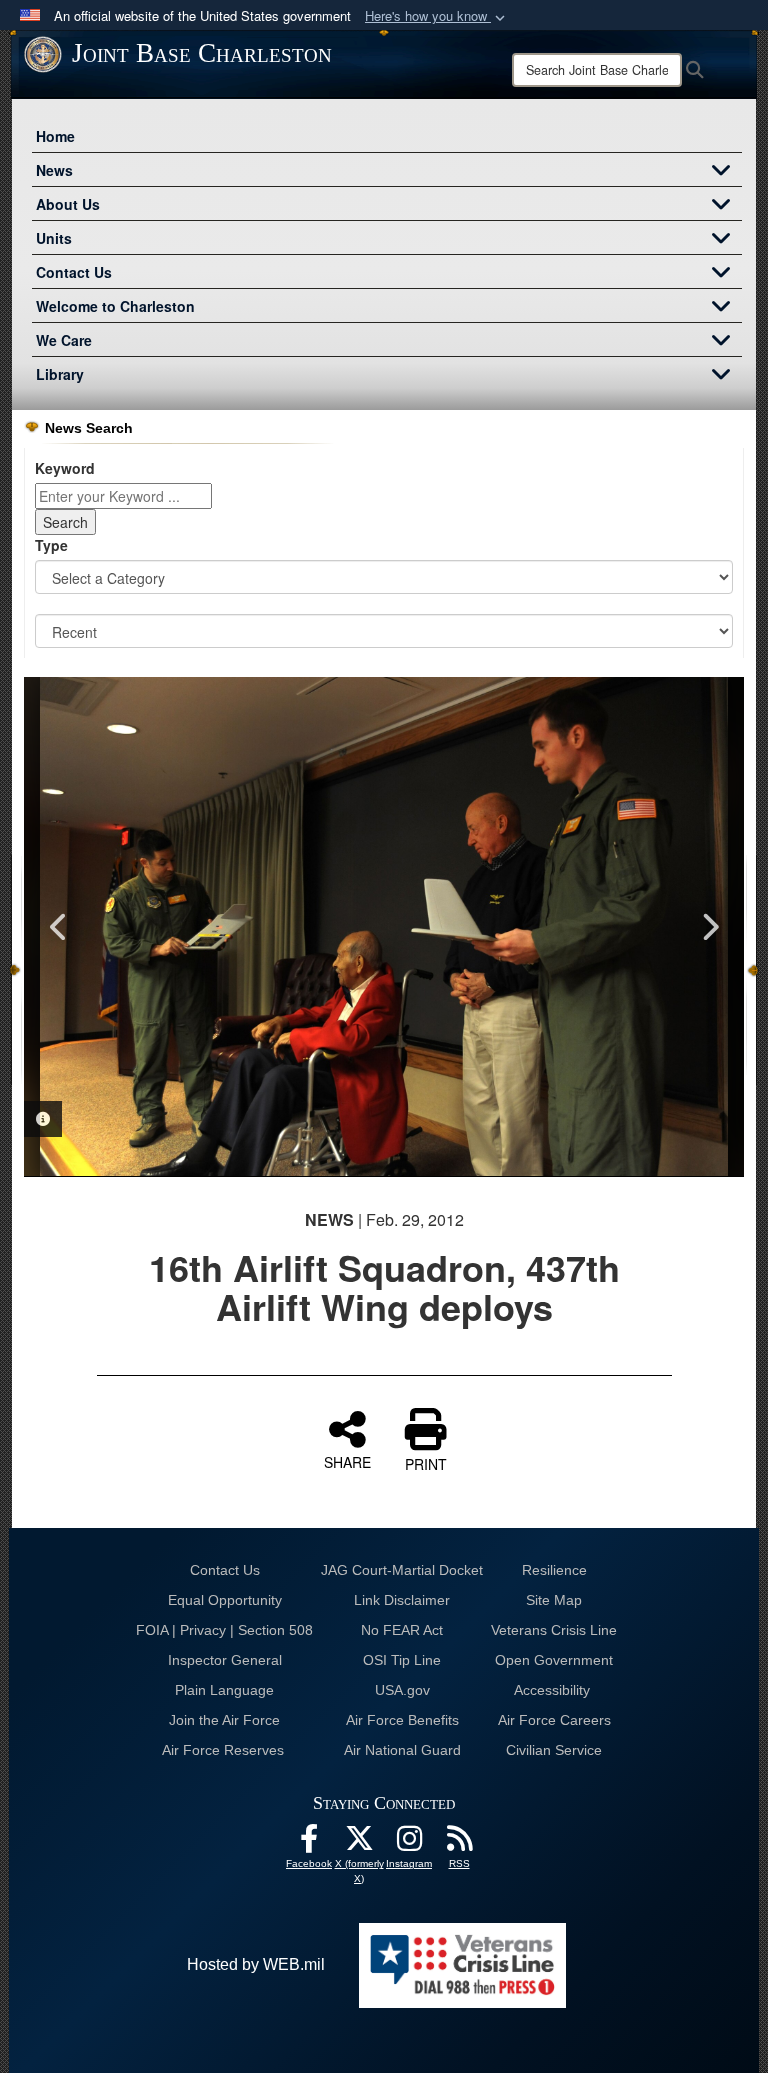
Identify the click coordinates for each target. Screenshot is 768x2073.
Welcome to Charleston (115, 306)
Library (60, 374)
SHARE (347, 1461)
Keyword (65, 468)
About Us (68, 204)
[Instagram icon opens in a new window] (409, 1843)
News (54, 170)
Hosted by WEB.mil (256, 1964)
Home (55, 136)
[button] (437, 16)
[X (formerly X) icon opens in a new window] (359, 1843)
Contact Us (74, 272)
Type (51, 545)
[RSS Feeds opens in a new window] (459, 1843)
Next (709, 927)
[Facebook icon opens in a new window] (309, 1843)
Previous (59, 927)
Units (54, 238)
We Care (64, 340)
